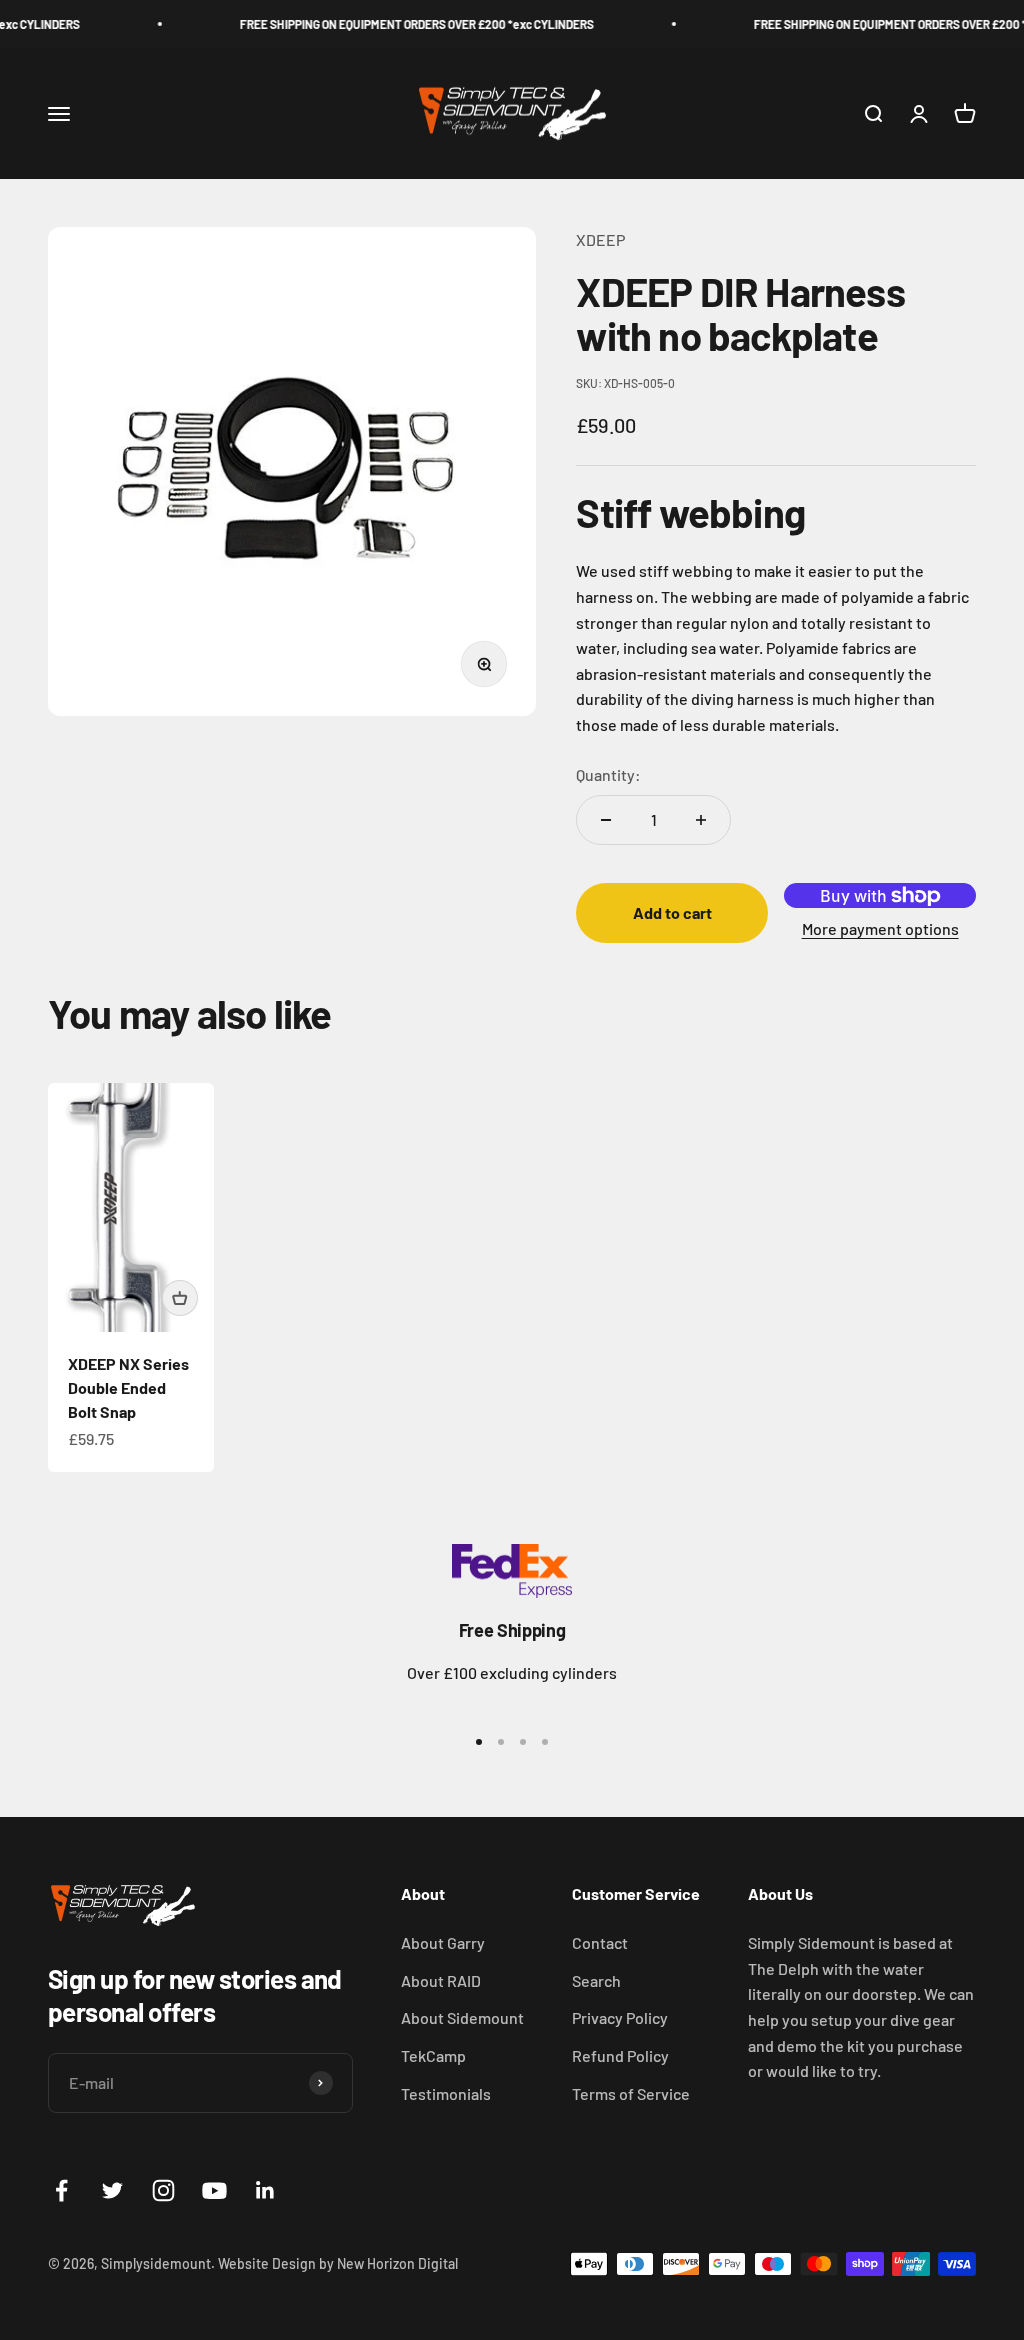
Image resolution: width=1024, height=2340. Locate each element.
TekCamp (433, 2055)
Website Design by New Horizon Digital (338, 2263)
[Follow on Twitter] (112, 2190)
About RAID (441, 1980)
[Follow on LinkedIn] (265, 2190)
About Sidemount (462, 2017)
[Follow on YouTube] (214, 2190)
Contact (600, 1942)
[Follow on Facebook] (61, 2190)
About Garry (443, 1942)
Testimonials (446, 2093)
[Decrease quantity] (606, 820)
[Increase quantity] (701, 820)
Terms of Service (631, 2093)
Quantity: (608, 774)
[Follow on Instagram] (163, 2190)
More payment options (880, 928)
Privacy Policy (620, 2017)
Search (596, 1980)
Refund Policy (620, 2055)
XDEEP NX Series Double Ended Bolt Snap (128, 1387)
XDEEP (600, 239)
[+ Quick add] (180, 1298)
